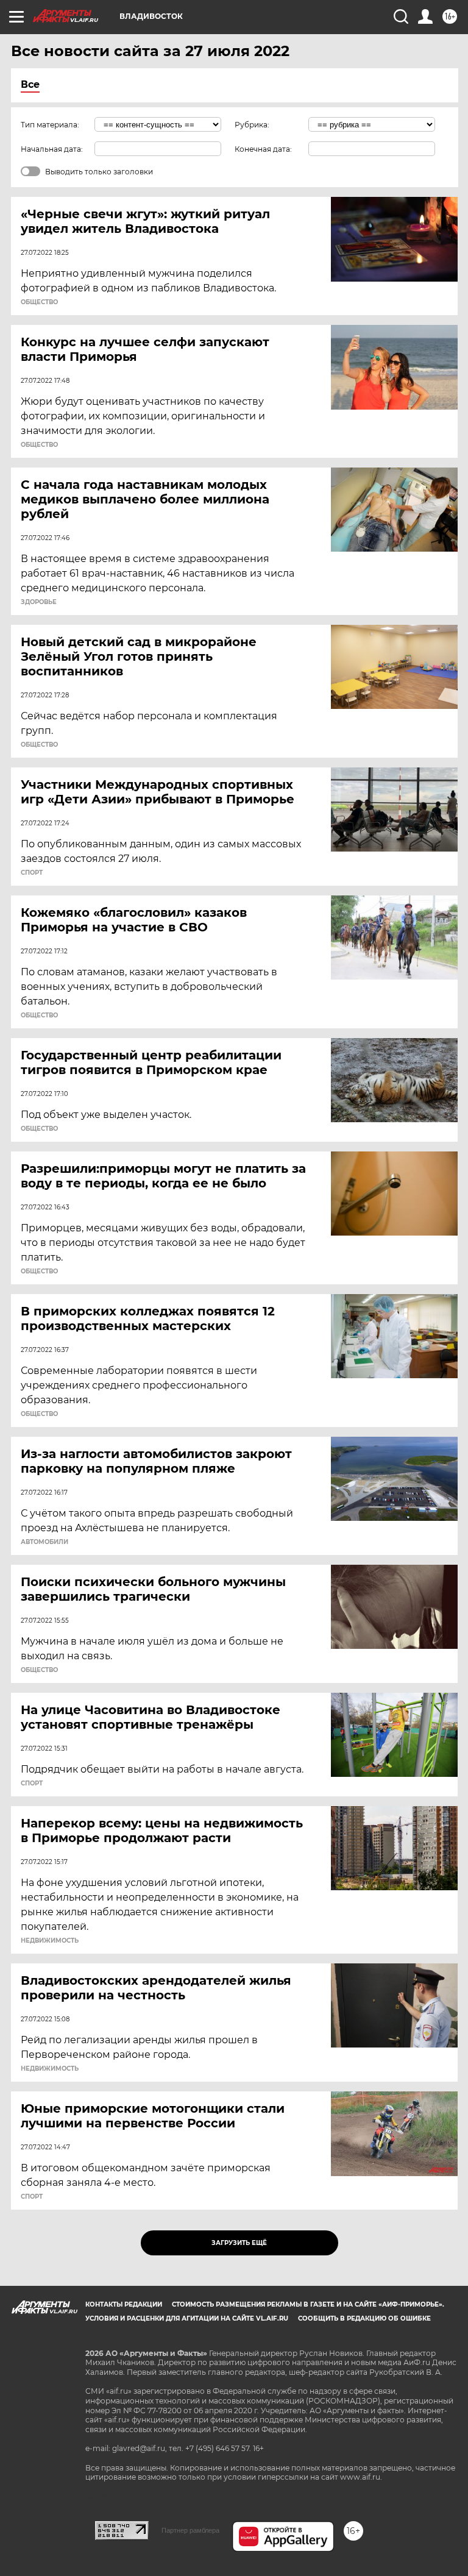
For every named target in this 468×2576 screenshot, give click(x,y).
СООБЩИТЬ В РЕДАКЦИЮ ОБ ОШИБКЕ (364, 2318)
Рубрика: (252, 125)
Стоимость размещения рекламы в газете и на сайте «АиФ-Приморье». (308, 2304)
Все (30, 84)
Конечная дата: (263, 149)
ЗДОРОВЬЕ (39, 602)
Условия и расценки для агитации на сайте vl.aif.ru (187, 2318)
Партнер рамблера (190, 2530)
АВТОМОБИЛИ (44, 1542)
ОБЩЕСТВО (39, 302)
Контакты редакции (124, 2304)
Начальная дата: (52, 149)
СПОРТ (32, 873)
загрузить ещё (239, 2243)
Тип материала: (50, 125)
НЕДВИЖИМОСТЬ (50, 1941)
